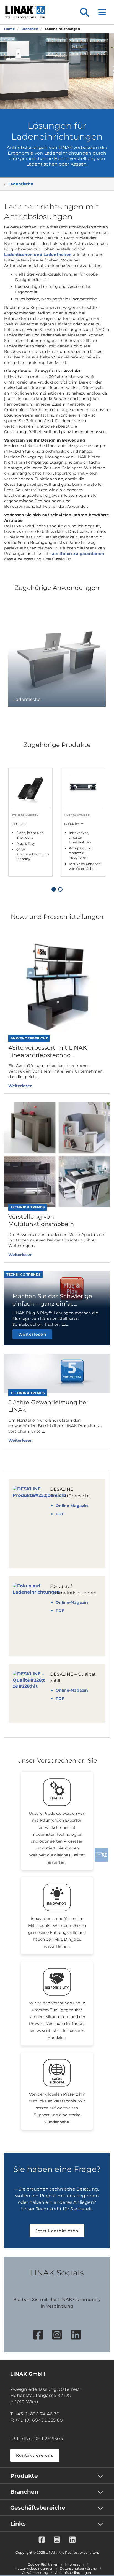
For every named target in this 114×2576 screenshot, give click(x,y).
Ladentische (21, 184)
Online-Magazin (72, 1506)
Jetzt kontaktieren (57, 2231)
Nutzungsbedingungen (34, 2569)
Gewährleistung (35, 2573)
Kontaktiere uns (35, 2455)
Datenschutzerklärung (78, 2569)
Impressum (74, 2564)
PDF (60, 1514)
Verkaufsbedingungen (73, 2573)
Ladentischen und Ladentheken (38, 255)
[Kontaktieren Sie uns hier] (102, 1855)
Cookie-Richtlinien (43, 2564)
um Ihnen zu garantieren (78, 553)
